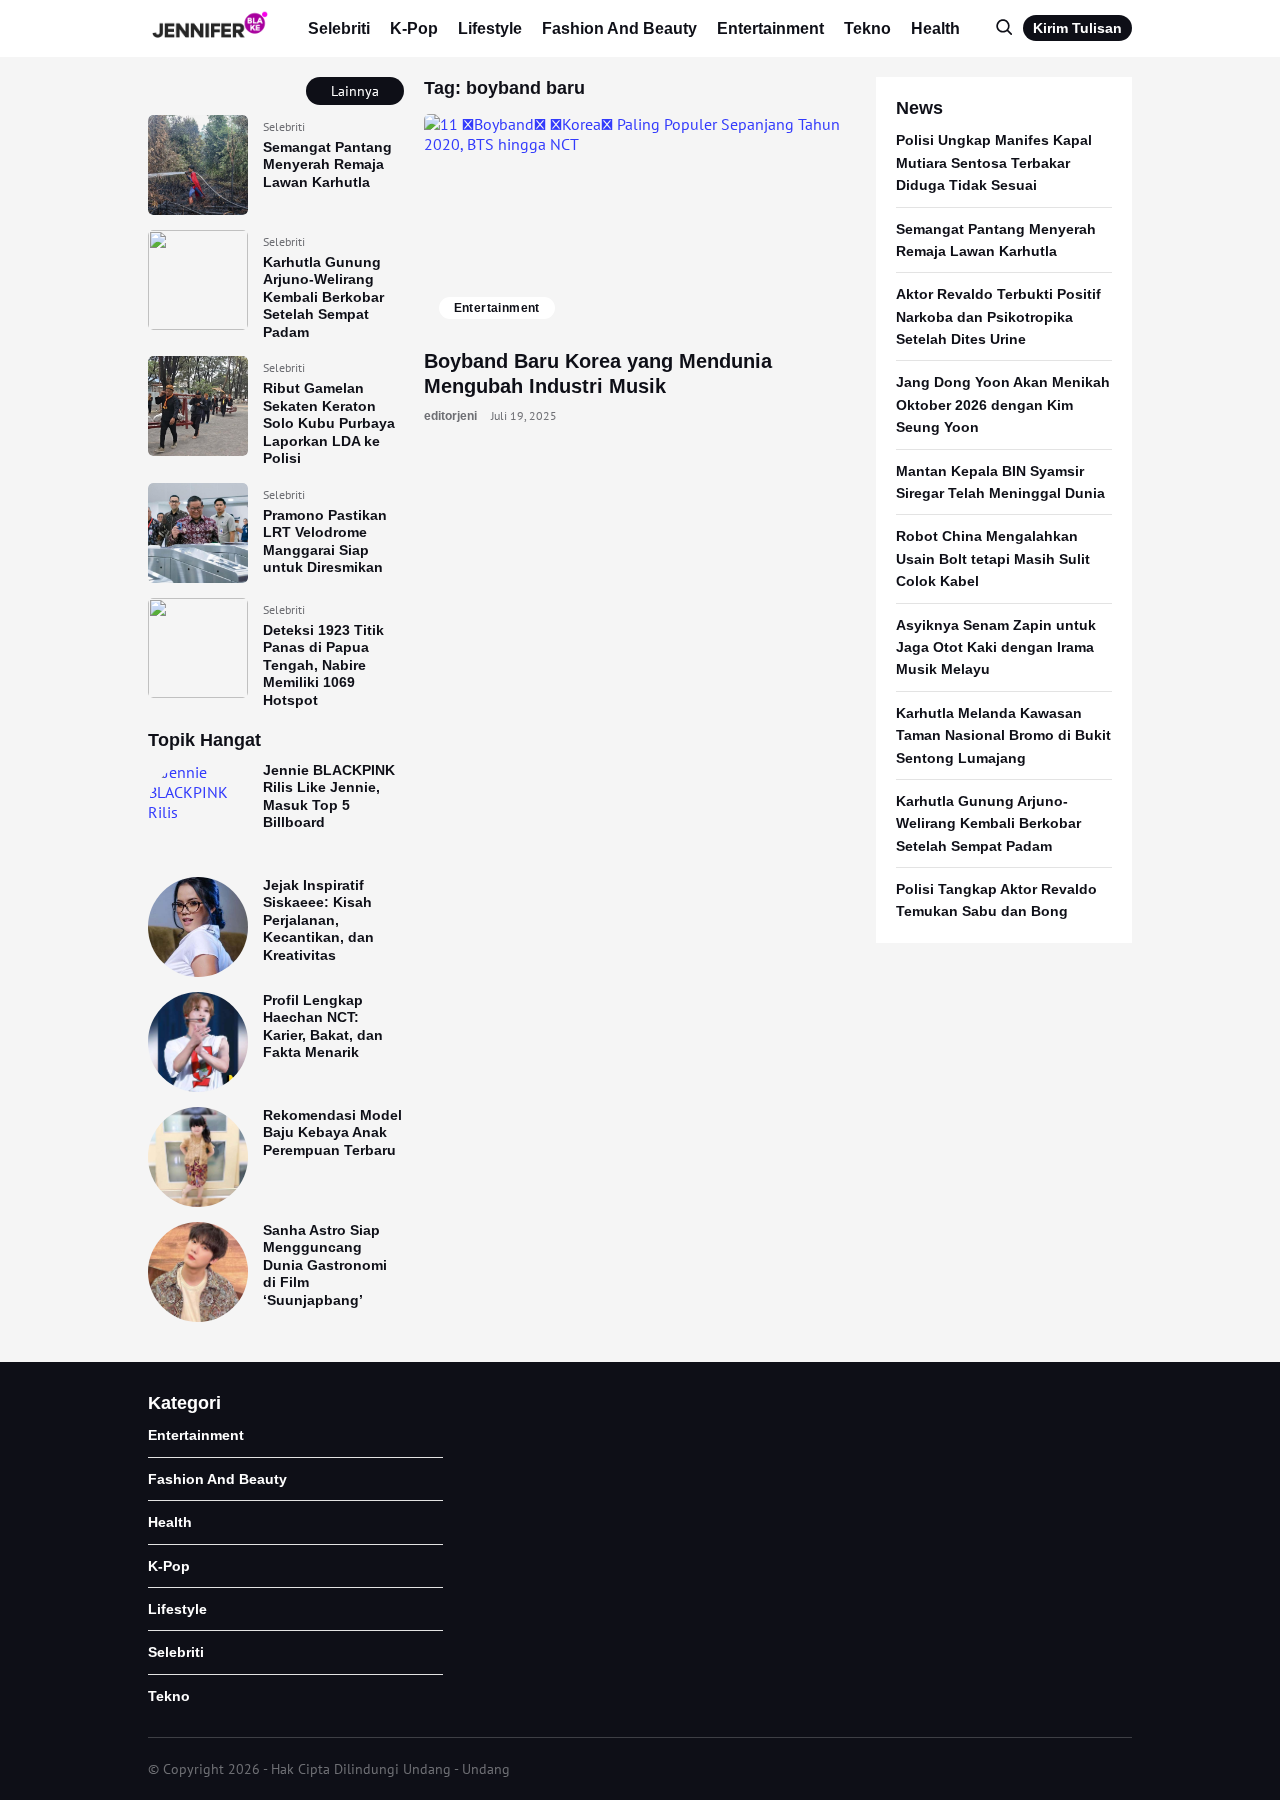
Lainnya (355, 91)
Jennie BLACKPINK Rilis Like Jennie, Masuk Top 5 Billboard (329, 796)
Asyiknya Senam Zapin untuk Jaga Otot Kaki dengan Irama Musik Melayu (996, 647)
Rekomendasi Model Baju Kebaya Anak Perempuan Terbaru (332, 1132)
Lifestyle (490, 28)
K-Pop (414, 28)
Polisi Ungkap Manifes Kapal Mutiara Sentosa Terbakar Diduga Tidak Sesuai (994, 162)
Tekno (867, 28)
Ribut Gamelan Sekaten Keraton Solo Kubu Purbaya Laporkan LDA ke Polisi (329, 423)
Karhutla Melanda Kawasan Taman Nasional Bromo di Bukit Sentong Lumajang (1003, 735)
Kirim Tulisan (1077, 28)
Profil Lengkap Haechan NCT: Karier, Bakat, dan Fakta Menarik (323, 1026)
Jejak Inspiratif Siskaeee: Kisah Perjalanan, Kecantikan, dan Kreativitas (318, 920)
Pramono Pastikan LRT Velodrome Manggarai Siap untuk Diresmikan (325, 541)
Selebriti (339, 28)
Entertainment (770, 28)
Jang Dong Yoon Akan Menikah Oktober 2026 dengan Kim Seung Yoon (1003, 404)
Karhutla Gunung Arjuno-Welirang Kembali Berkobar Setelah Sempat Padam (323, 297)
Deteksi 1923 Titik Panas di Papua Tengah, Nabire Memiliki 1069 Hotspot (323, 665)
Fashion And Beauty (619, 28)
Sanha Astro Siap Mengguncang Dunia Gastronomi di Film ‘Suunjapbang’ (325, 1265)
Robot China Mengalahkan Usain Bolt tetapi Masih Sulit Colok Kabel (993, 558)
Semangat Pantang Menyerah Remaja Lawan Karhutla (327, 164)
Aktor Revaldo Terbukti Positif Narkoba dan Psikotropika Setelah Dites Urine (998, 316)
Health (935, 28)
